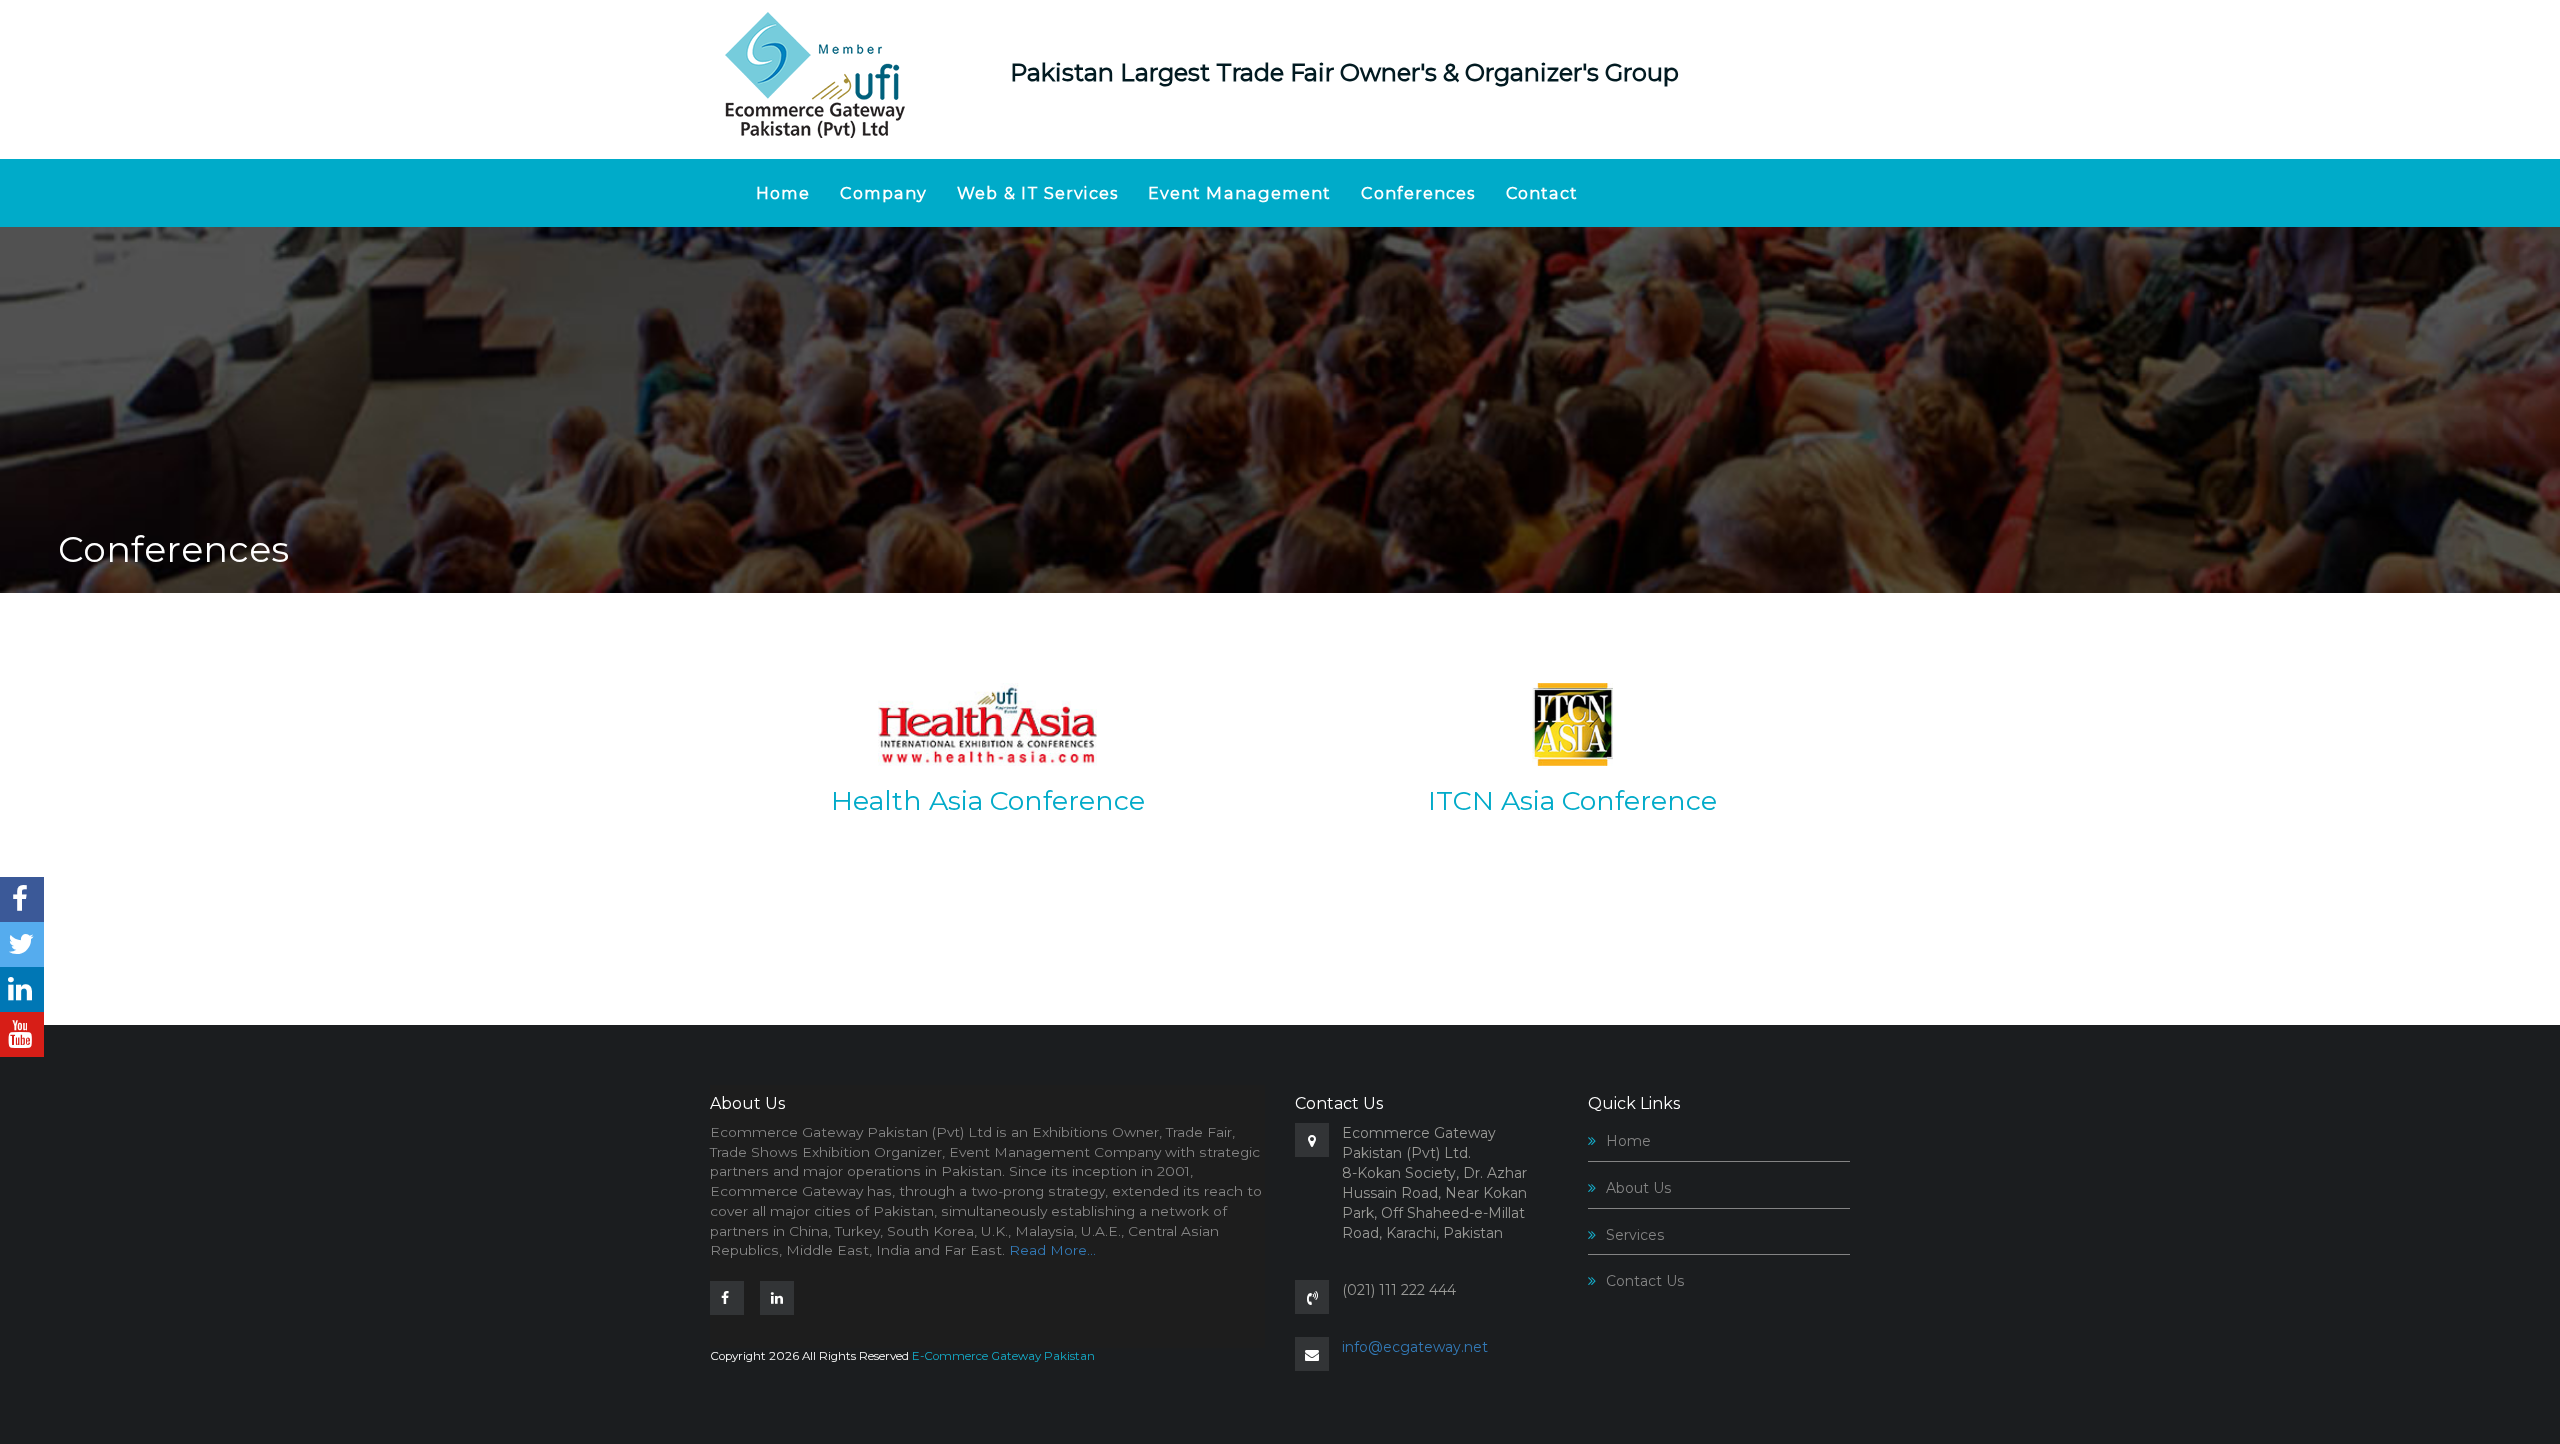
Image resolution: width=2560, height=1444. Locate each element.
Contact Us (1645, 1281)
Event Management (1240, 193)
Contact (1542, 193)
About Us (1638, 1188)
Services (1635, 1235)
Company (883, 193)
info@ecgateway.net (1415, 1347)
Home (783, 193)
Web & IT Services (1037, 193)
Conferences (1418, 193)
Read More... (1052, 1250)
